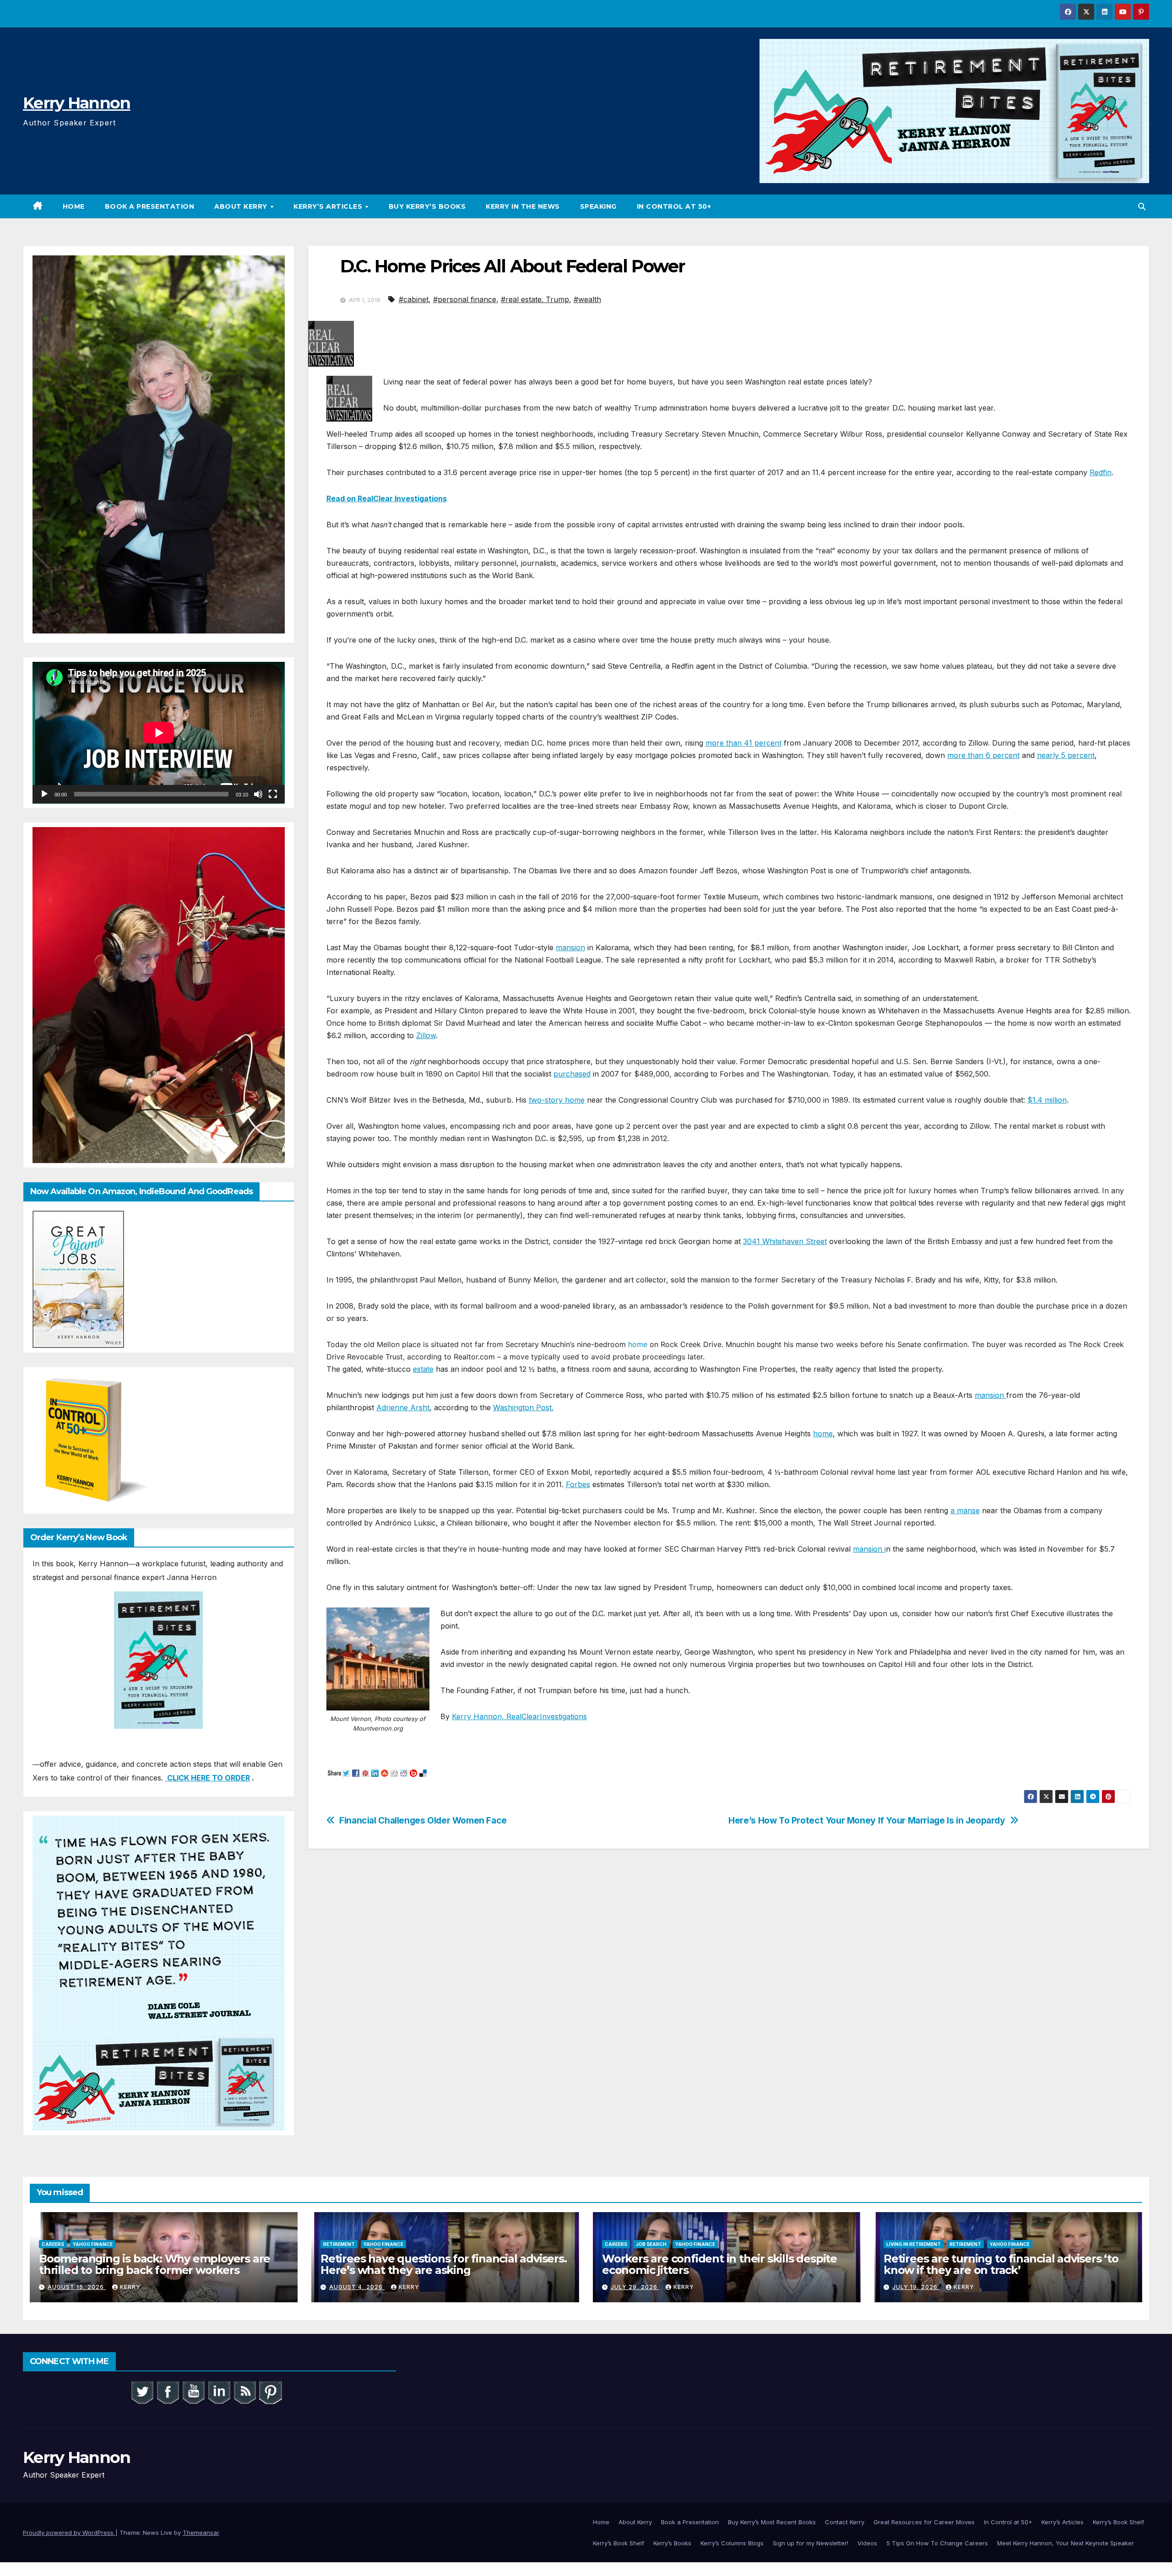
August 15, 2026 (77, 2287)
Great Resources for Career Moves (924, 2522)
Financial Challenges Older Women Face (423, 1821)
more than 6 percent (983, 755)
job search (651, 2244)
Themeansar (201, 2533)
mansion (570, 947)
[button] (1142, 206)
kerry (130, 2287)
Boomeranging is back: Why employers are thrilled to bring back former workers (155, 2264)
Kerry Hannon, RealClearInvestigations (519, 1716)
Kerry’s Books (672, 2543)
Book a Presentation (150, 206)
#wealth (587, 299)
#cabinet (414, 299)
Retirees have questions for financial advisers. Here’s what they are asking (444, 2264)
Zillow (426, 1035)
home (638, 1344)
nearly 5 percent (1066, 755)
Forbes (578, 1484)
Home (74, 206)
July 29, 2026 (635, 2287)
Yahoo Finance (93, 2244)
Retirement (339, 2244)
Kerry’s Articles (329, 206)
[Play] (44, 794)
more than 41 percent (743, 743)
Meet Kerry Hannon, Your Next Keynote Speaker (1066, 2543)
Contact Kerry (845, 2522)
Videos (867, 2543)
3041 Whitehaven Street (785, 1241)
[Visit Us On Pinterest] (270, 2392)
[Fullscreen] (273, 794)
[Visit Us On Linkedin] (219, 2392)
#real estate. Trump (535, 299)
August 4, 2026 (357, 2287)
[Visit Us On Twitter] (142, 2392)
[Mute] (258, 794)
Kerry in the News (523, 206)
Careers (53, 2244)
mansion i (869, 1549)
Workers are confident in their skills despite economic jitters (719, 2264)
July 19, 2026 (916, 2287)
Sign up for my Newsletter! (811, 2543)
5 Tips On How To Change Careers (937, 2543)
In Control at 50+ (674, 206)
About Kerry (242, 206)
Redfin (1101, 472)
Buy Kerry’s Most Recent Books (772, 2522)
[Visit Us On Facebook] (168, 2392)
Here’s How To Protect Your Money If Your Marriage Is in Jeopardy (867, 1821)
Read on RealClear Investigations (387, 498)
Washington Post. (523, 1407)
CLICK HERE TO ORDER (208, 1778)
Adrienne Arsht (403, 1407)
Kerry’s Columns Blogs (732, 2543)
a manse (965, 1510)
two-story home (557, 1100)
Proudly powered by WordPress (69, 2533)
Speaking (598, 206)
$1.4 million (1047, 1100)
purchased (572, 1074)
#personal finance (465, 299)
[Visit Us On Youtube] (193, 2392)
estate (423, 1369)
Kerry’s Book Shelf (1118, 2522)
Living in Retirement (914, 2244)
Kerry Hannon (77, 103)
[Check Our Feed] (244, 2392)
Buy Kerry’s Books (427, 206)
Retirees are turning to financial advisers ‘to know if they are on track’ (1001, 2264)
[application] (159, 733)
